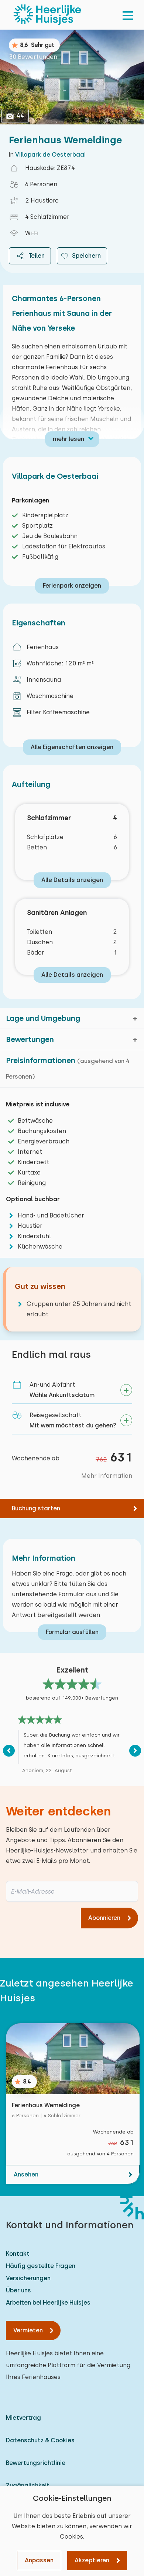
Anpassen (39, 2560)
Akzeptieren (92, 2560)
